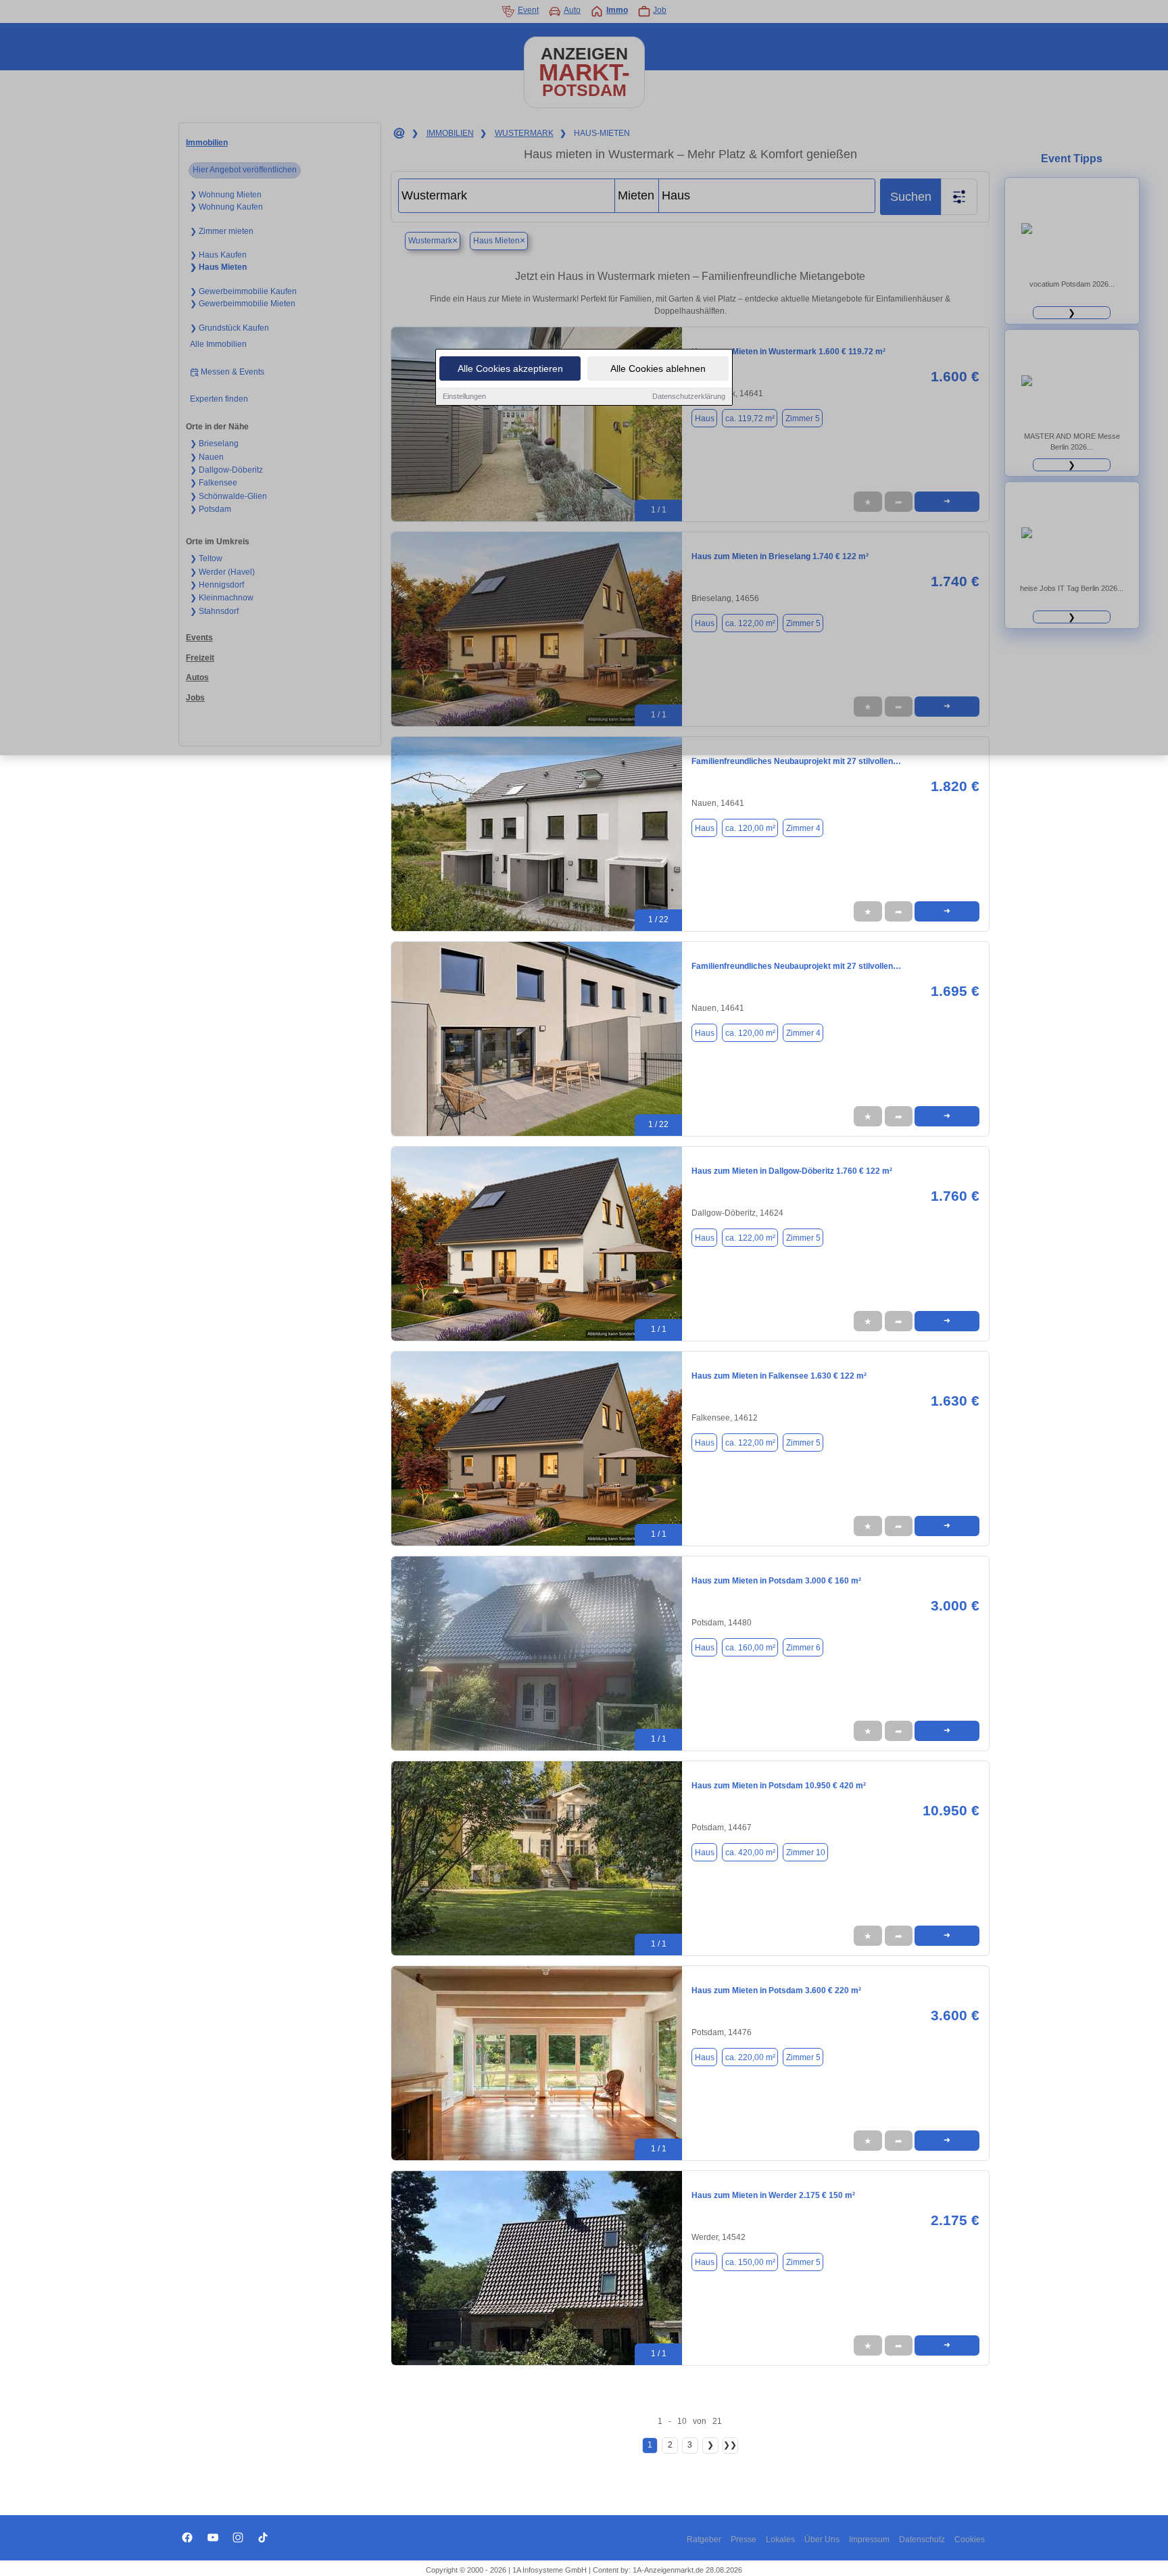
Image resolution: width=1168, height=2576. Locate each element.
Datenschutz (922, 2539)
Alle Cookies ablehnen (658, 368)
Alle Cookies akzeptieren (510, 368)
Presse (744, 2539)
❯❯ (730, 2445)
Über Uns (822, 2539)
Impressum (869, 2539)
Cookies (970, 2539)
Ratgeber (704, 2539)
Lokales (780, 2539)
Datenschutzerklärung (689, 396)
